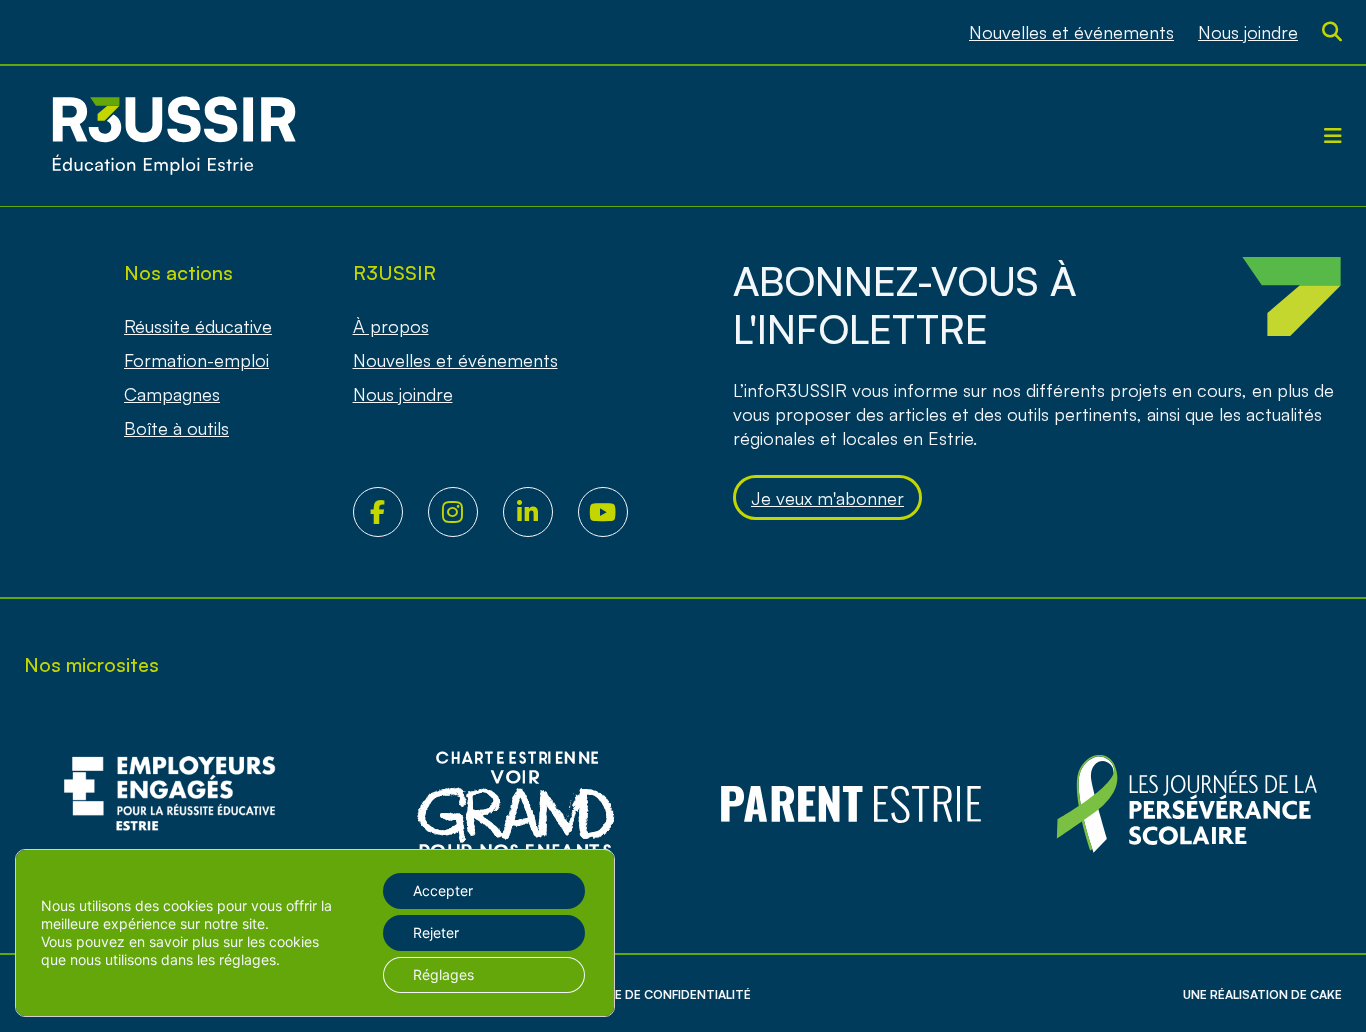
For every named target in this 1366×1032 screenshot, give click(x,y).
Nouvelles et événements (1071, 32)
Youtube (615, 512)
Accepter (443, 890)
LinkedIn (540, 512)
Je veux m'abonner (827, 498)
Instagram (465, 512)
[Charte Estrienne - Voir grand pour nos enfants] (1186, 804)
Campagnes (172, 394)
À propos (391, 326)
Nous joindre (1248, 32)
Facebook (390, 512)
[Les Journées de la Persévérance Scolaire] (515, 804)
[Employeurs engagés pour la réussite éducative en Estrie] (179, 804)
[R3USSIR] (174, 136)
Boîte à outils (176, 428)
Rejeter (436, 932)
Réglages (443, 974)
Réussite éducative (198, 326)
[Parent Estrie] (851, 804)
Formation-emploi (196, 360)
